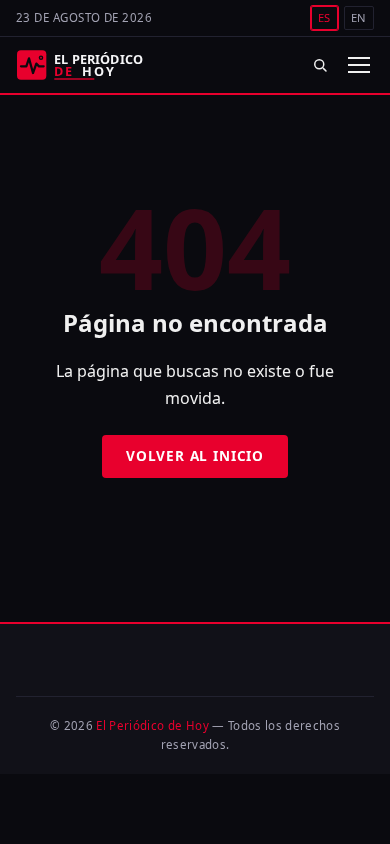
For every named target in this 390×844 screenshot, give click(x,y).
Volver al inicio (195, 455)
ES (324, 17)
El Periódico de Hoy (152, 725)
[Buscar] (320, 64)
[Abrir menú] (358, 65)
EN (359, 17)
